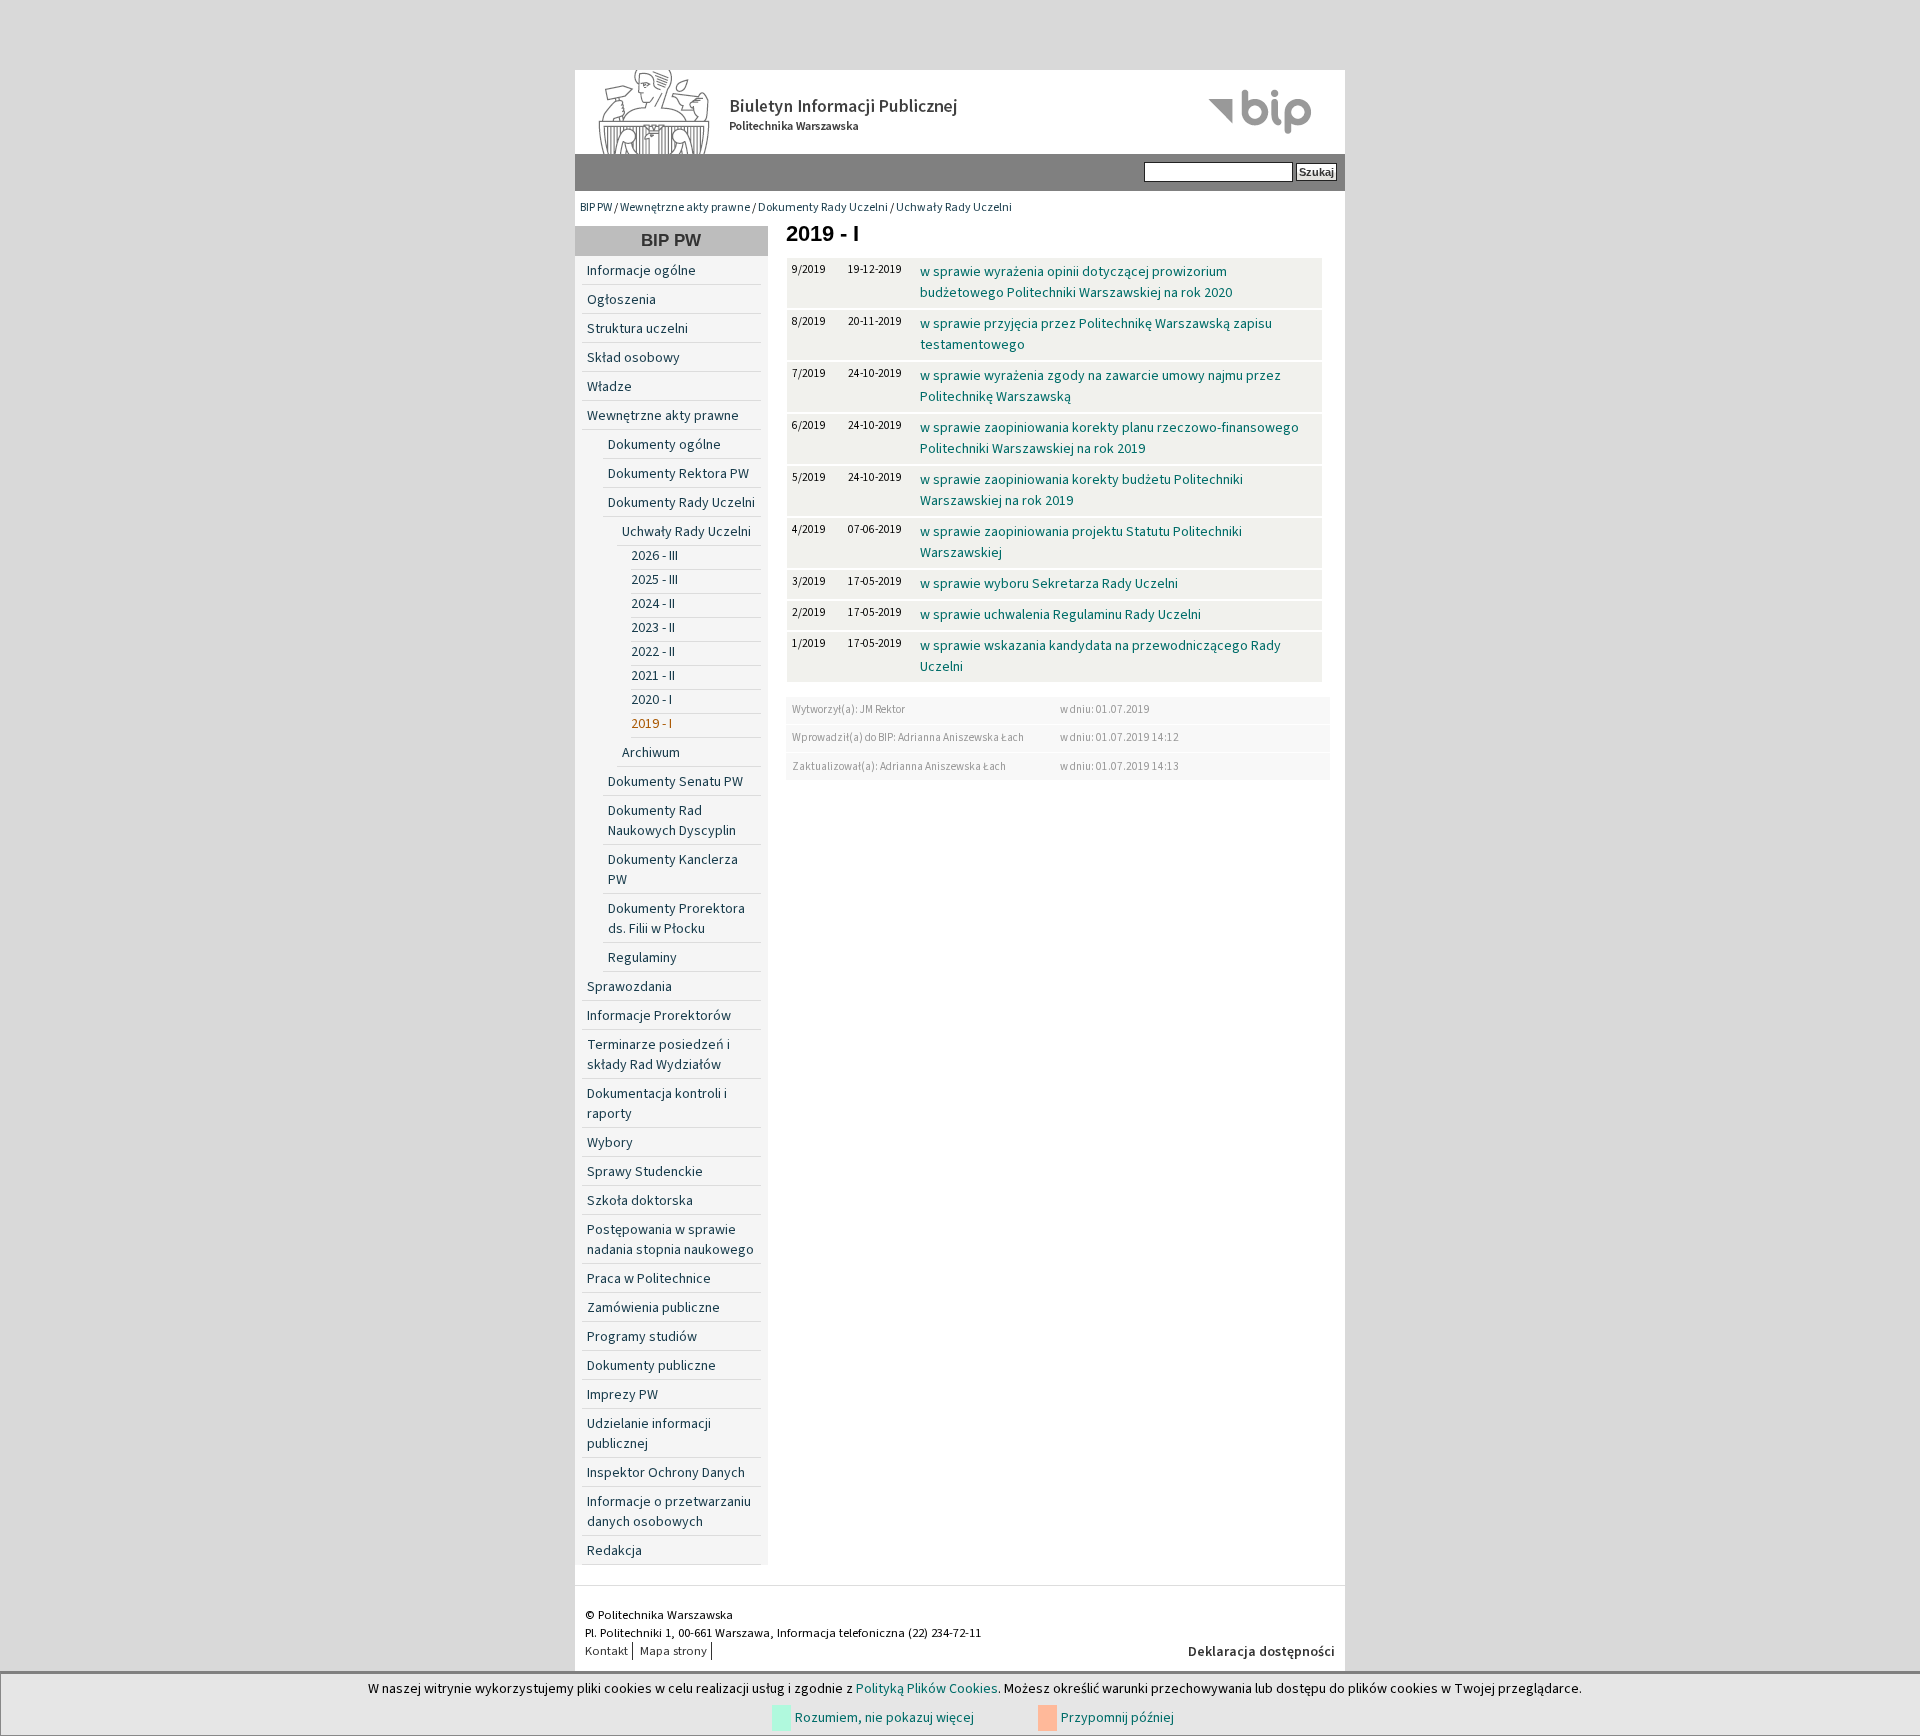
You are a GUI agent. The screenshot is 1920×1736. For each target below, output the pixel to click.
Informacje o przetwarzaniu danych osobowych (669, 1512)
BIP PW (596, 207)
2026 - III (654, 556)
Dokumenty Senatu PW (675, 782)
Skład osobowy (633, 358)
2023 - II (653, 628)
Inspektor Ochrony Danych (666, 1473)
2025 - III (654, 580)
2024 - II (653, 604)
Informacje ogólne (641, 271)
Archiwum (651, 753)
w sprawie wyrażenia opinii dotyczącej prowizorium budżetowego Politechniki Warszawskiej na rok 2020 (1076, 282)
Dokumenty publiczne (651, 1366)
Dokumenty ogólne (664, 445)
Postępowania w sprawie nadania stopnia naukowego (670, 1240)
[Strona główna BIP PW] (960, 112)
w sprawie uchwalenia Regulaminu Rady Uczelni (1060, 615)
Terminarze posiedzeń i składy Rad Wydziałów (658, 1055)
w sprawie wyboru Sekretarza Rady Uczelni (1049, 584)
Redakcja (614, 1551)
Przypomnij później (1117, 1718)
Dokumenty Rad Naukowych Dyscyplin (672, 821)
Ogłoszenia (621, 300)
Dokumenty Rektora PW (678, 474)
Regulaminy (642, 958)
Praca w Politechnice (649, 1279)
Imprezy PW (622, 1395)
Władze (609, 387)
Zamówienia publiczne (653, 1308)
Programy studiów (642, 1337)
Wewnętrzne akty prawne (685, 207)
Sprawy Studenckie (645, 1172)
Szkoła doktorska (640, 1201)
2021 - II (653, 676)
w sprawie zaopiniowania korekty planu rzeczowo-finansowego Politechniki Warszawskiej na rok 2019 (1109, 438)
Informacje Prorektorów (659, 1016)
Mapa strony (673, 1651)
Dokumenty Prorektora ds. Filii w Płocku (676, 919)
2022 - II (653, 652)
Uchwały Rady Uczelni (954, 207)
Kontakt (606, 1651)
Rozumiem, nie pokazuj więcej (884, 1718)
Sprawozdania (629, 987)
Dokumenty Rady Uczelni (823, 207)
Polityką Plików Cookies (927, 1689)
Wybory (610, 1143)
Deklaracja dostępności (1261, 1652)
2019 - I (651, 724)
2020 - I (651, 700)
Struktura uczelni (637, 329)
